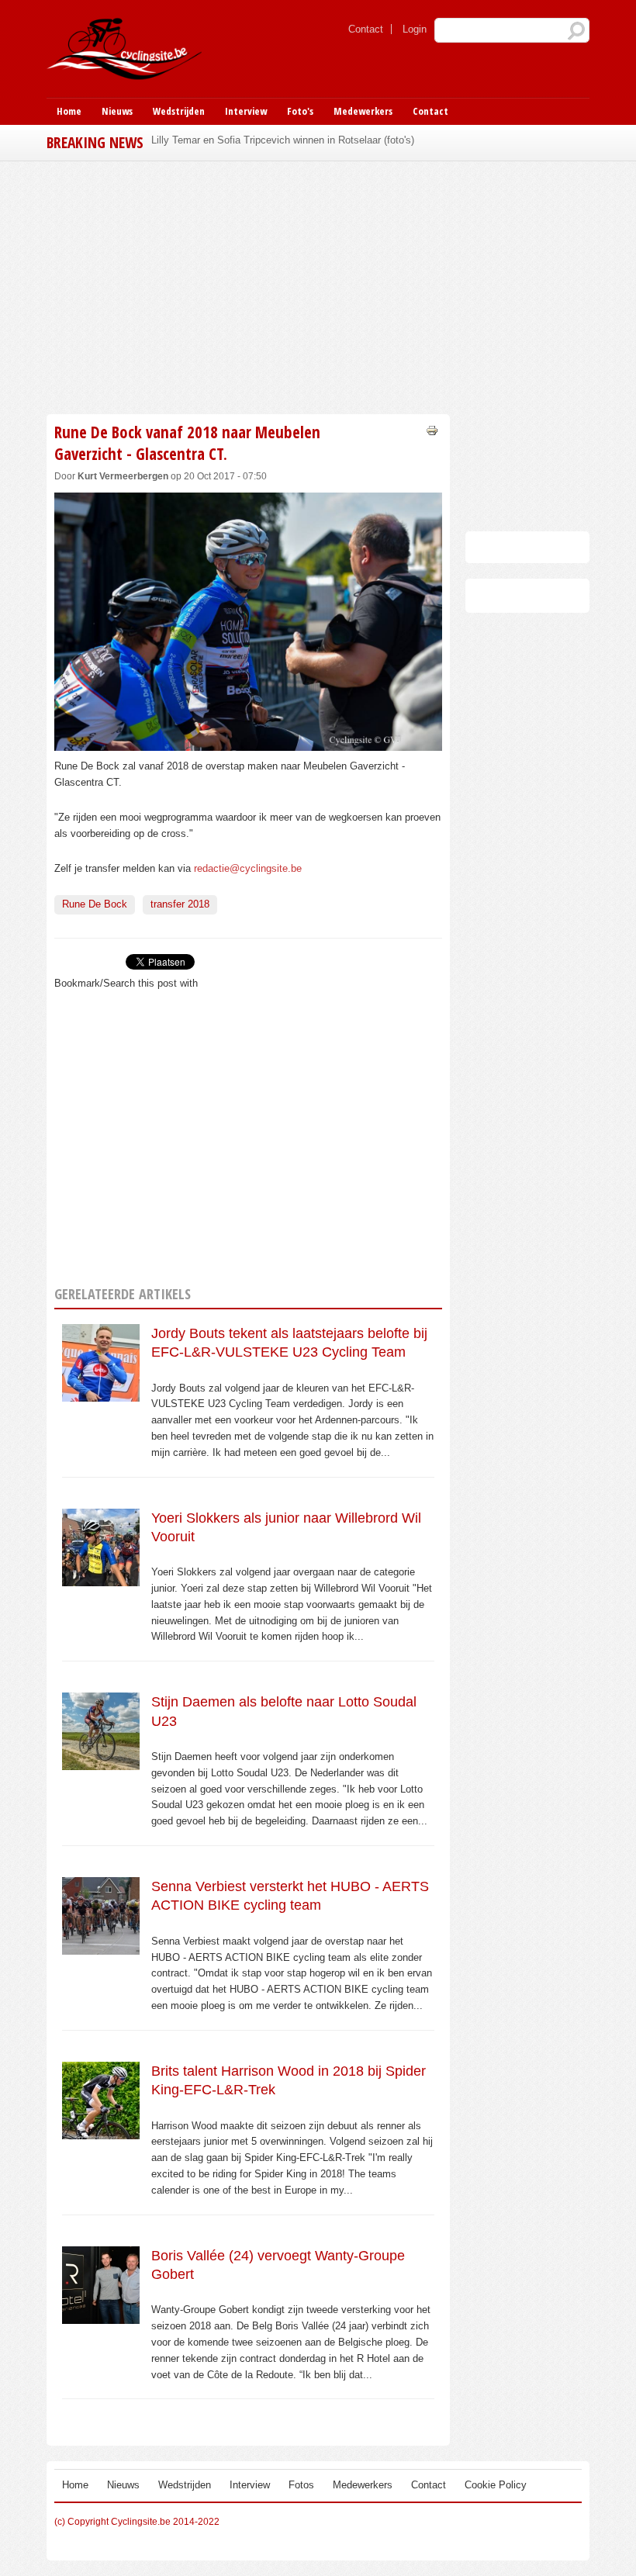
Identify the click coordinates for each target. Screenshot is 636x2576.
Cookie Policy (496, 2485)
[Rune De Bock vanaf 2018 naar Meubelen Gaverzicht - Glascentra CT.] (248, 743)
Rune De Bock (95, 904)
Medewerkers (363, 111)
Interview (246, 111)
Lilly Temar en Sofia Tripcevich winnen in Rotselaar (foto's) (283, 140)
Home (69, 111)
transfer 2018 (180, 904)
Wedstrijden (179, 111)
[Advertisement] (248, 285)
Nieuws (117, 111)
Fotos (301, 2485)
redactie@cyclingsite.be (248, 868)
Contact (366, 29)
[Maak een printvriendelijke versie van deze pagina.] (432, 429)
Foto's (300, 111)
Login (415, 29)
